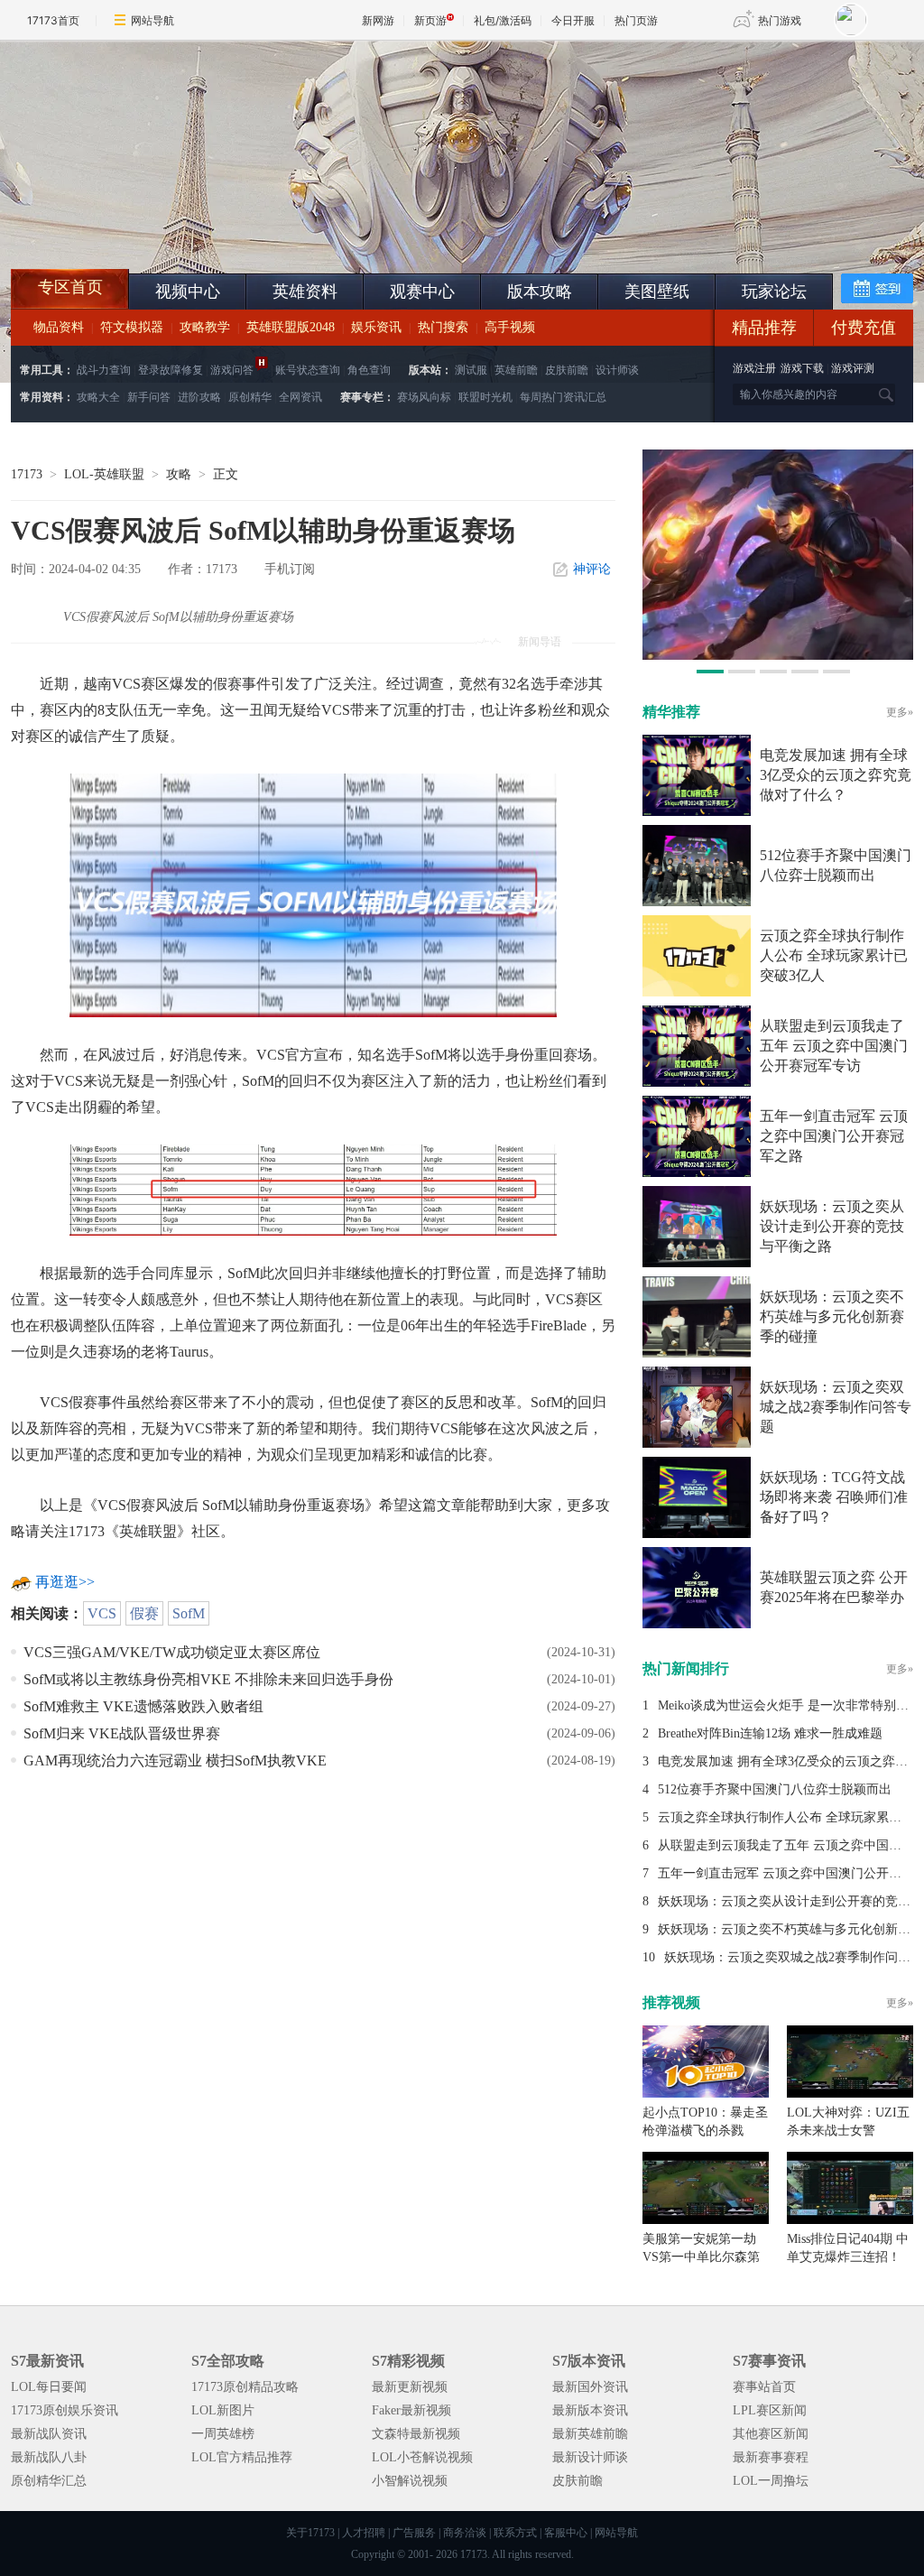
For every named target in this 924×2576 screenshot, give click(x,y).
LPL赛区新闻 (770, 2410)
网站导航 (152, 20)
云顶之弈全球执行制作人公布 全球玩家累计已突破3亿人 (834, 955)
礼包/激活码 (503, 20)
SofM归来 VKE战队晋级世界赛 (122, 1733)
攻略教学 (205, 327)
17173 (27, 474)
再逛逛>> (65, 1582)
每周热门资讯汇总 (563, 397)
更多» (900, 712)
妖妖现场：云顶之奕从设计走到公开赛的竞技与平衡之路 (832, 1226)
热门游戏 (780, 20)
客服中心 (566, 2533)
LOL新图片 (223, 2410)
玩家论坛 (774, 292)
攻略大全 (98, 397)
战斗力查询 (104, 370)
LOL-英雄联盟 (104, 474)
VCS (102, 1613)
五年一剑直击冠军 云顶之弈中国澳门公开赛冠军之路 (834, 1136)
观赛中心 (422, 292)
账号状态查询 (308, 370)
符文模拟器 (132, 327)
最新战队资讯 (49, 2434)
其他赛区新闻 (771, 2434)
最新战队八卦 (49, 2457)
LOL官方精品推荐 (242, 2457)
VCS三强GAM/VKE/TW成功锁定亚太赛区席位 (172, 1652)
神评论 (592, 569)
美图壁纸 (657, 292)
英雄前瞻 (516, 370)
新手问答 (149, 397)
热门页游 (636, 20)
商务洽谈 (465, 2533)
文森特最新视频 (416, 2434)
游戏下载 (802, 368)
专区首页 (70, 287)
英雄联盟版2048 (291, 327)
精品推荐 (764, 328)
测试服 (471, 370)
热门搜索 (443, 327)
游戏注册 (756, 368)
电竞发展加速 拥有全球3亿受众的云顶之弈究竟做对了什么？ (836, 775)
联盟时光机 (485, 397)
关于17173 (310, 2533)
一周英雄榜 (223, 2434)
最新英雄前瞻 (590, 2434)
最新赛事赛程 (771, 2457)
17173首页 (53, 20)
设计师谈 (617, 370)
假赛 (144, 1613)
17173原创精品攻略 (245, 2387)
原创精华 (250, 397)
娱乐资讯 (376, 327)
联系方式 (515, 2533)
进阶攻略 (199, 397)
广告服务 (414, 2533)
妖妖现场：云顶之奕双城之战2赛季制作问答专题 (836, 1407)
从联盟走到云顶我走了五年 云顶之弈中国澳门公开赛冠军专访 (834, 1046)
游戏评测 (853, 368)
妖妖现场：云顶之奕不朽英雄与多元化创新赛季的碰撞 (832, 1316)
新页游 (430, 20)
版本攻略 (540, 292)
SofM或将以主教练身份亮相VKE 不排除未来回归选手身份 (208, 1679)
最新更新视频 (410, 2387)
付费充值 (864, 328)
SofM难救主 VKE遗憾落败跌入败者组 (143, 1706)
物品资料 (59, 327)
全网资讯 (300, 397)
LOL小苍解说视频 (422, 2457)
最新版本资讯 (590, 2410)
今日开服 (573, 20)
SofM (189, 1613)
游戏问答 (232, 370)
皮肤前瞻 (567, 370)
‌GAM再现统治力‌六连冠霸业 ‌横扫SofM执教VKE (175, 1761)
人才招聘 (364, 2533)
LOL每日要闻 (49, 2387)
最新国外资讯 (590, 2387)
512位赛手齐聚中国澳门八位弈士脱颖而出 (775, 1789)
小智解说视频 (410, 2481)
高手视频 (510, 327)
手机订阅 (290, 569)
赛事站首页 (764, 2387)
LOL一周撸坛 (771, 2481)
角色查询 (369, 370)
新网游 (378, 20)
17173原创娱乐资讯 (65, 2410)
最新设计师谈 (590, 2457)
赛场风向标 (424, 397)
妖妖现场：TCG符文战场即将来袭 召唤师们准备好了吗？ (834, 1497)
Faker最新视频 (411, 2410)
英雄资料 (305, 292)
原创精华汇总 (49, 2481)
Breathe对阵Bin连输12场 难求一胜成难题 (770, 1733)
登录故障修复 (171, 370)
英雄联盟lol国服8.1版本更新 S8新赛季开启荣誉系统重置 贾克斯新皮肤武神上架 (151, 226)
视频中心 (188, 292)
